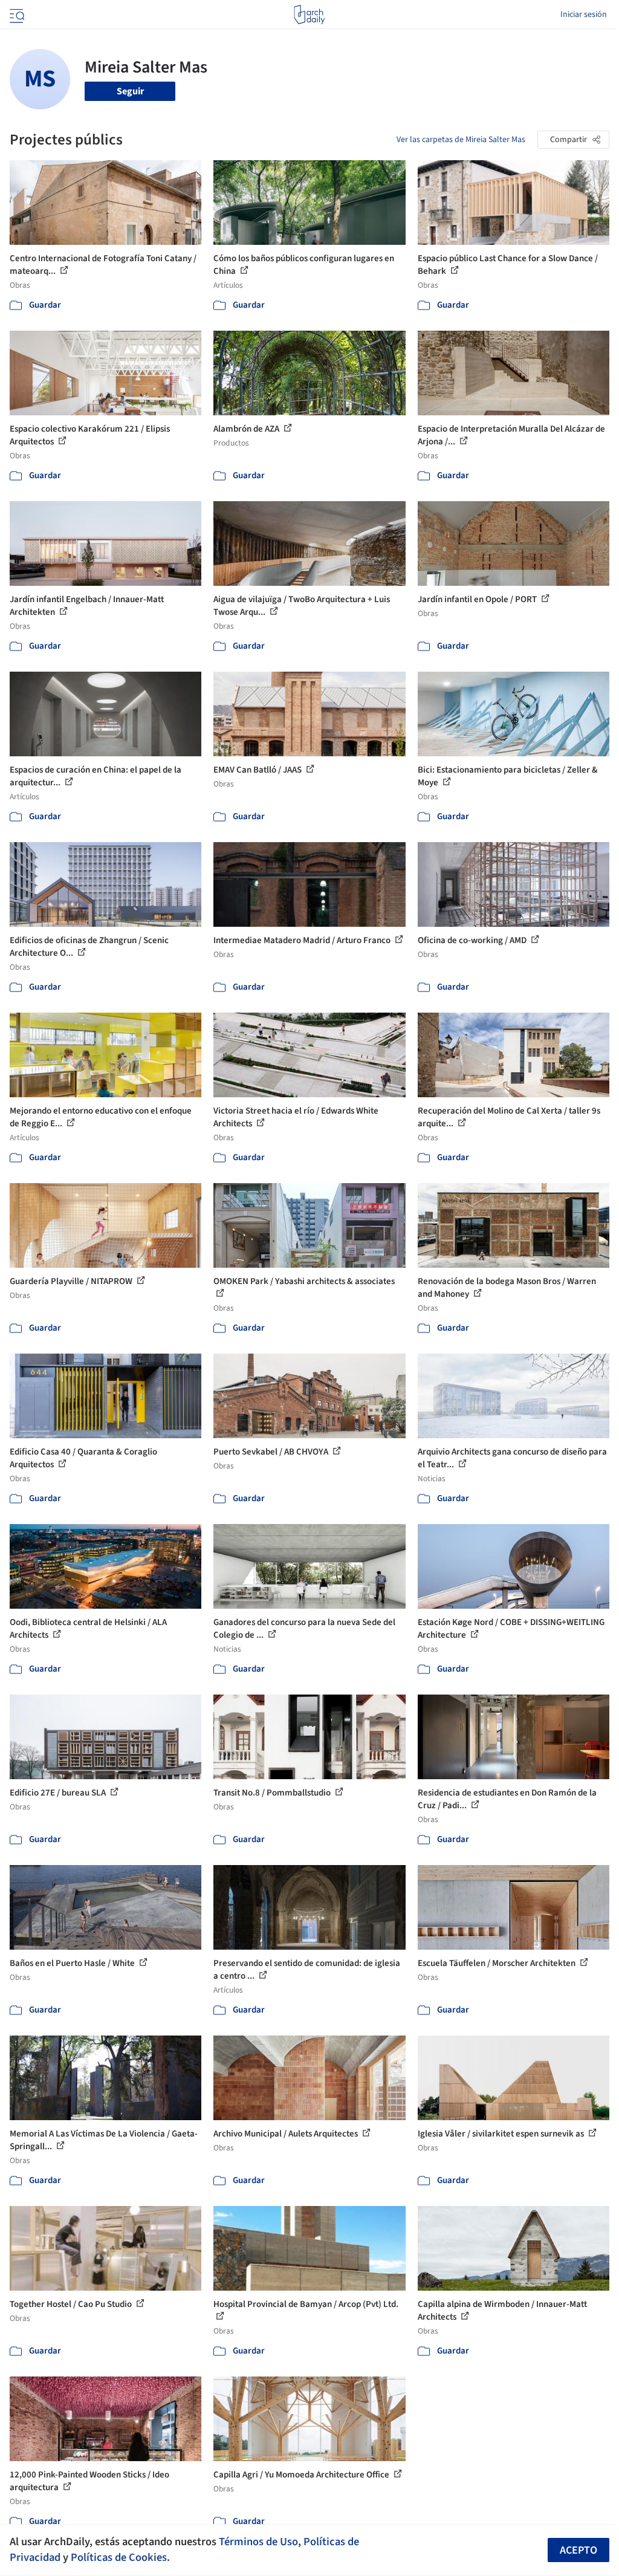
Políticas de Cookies (119, 2557)
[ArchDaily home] (309, 15)
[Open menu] (16, 15)
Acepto (578, 2550)
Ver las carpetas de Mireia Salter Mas (461, 140)
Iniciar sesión (584, 15)
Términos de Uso (258, 2542)
